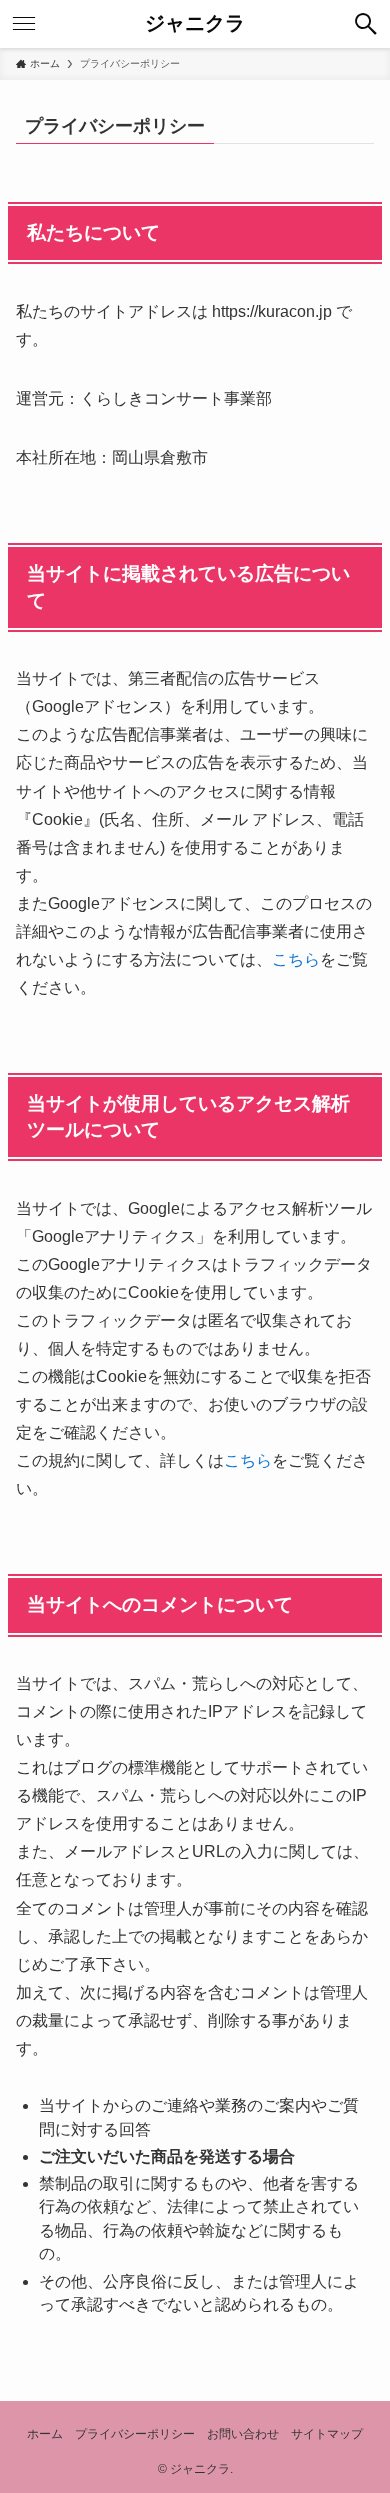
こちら (296, 959)
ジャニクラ (195, 24)
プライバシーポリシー (135, 2433)
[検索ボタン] (366, 24)
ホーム (45, 2433)
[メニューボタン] (24, 24)
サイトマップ (327, 2433)
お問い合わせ (243, 2433)
